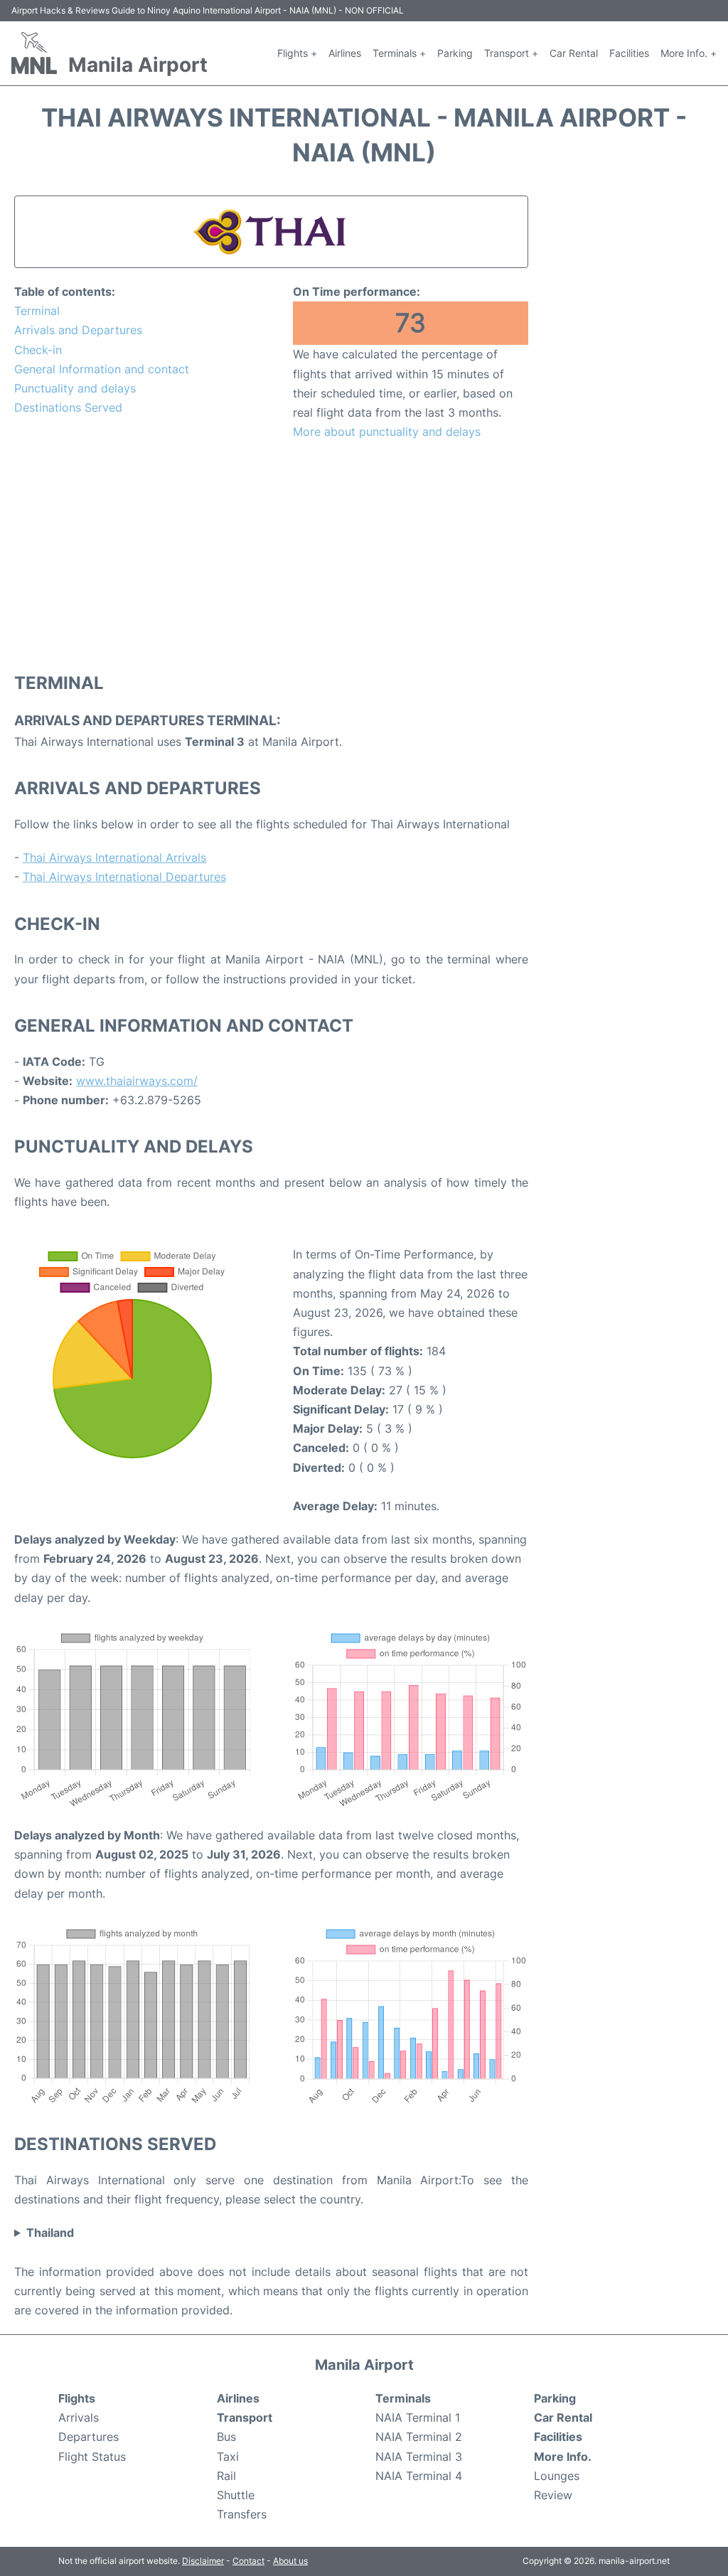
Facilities (629, 53)
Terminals (403, 2398)
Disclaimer (203, 2561)
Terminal (37, 311)
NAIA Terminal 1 (418, 2417)
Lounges (557, 2476)
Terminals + (399, 53)
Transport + (511, 53)
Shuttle (236, 2495)
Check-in (38, 350)
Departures (89, 2437)
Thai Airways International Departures (124, 877)
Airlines (345, 53)
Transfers (242, 2514)
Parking (455, 53)
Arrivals (79, 2417)
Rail (226, 2476)
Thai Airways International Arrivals (114, 857)
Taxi (228, 2457)
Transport (245, 2417)
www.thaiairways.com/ (137, 1081)
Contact (248, 2561)
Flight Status (92, 2457)
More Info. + (689, 53)
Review (553, 2495)
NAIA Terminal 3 (419, 2457)
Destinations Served (68, 407)
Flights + (297, 53)
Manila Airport (138, 65)
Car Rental (574, 53)
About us (290, 2561)
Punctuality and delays (75, 388)
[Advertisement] (271, 555)
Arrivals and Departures (78, 330)
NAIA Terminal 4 (419, 2476)
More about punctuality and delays (387, 432)
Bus (226, 2437)
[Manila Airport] (34, 53)
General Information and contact (102, 369)
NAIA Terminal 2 (419, 2437)
